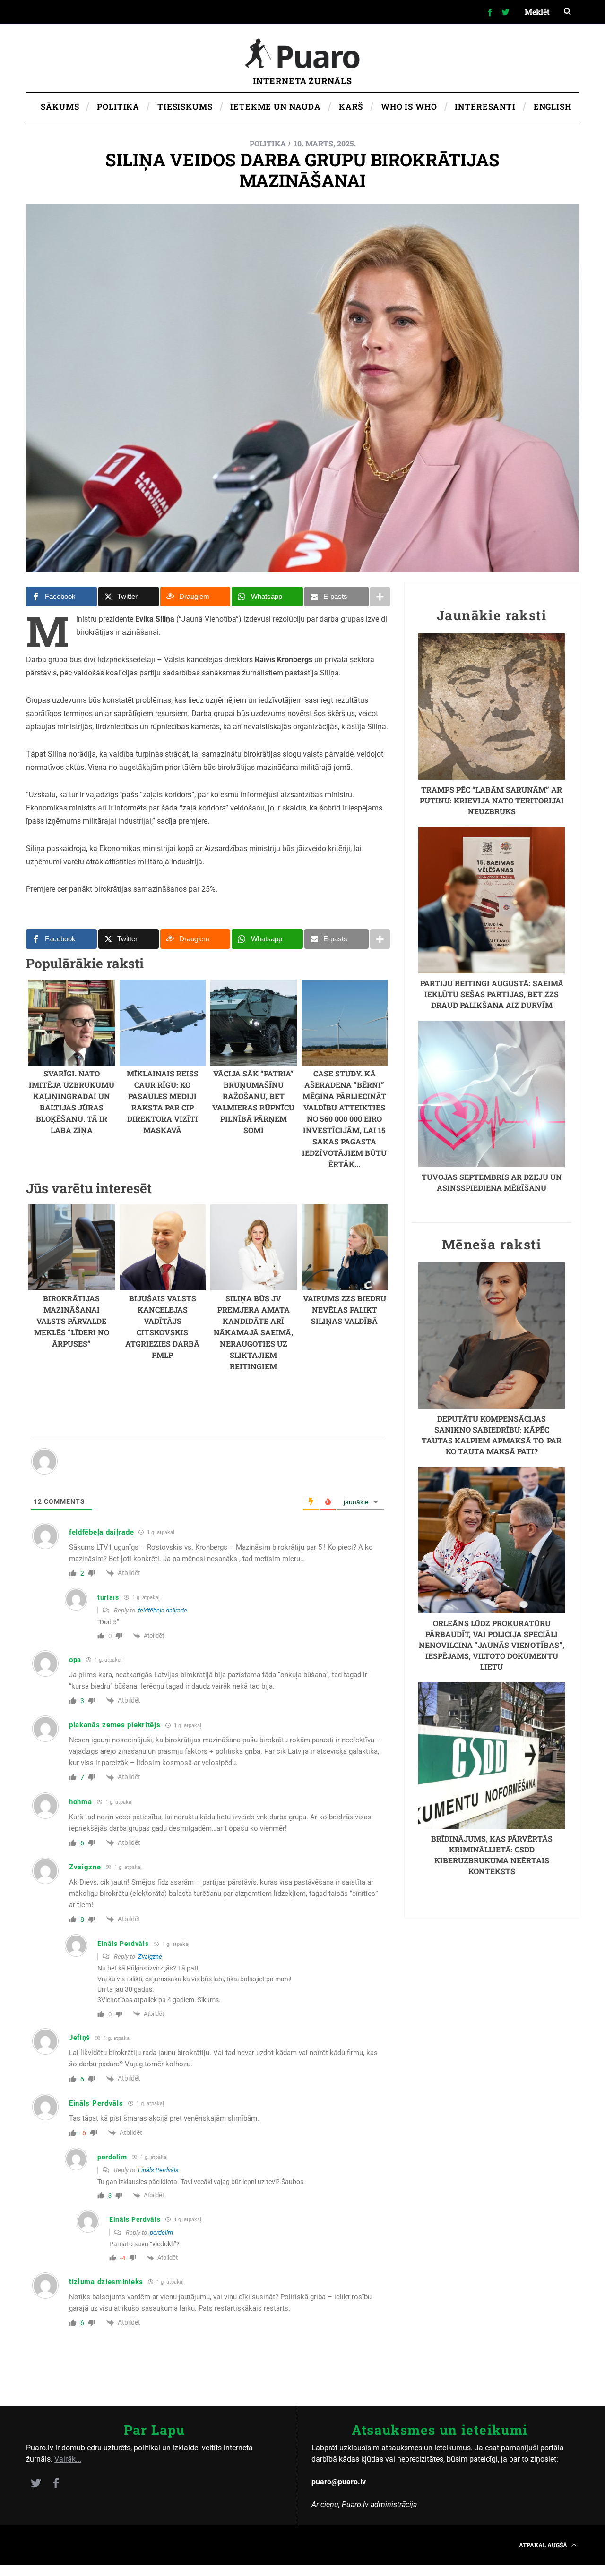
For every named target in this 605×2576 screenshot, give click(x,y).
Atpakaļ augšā (544, 2545)
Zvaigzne (150, 1957)
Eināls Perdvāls (158, 2170)
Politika (268, 143)
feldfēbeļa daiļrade (163, 1610)
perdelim (161, 2232)
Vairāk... (68, 2459)
